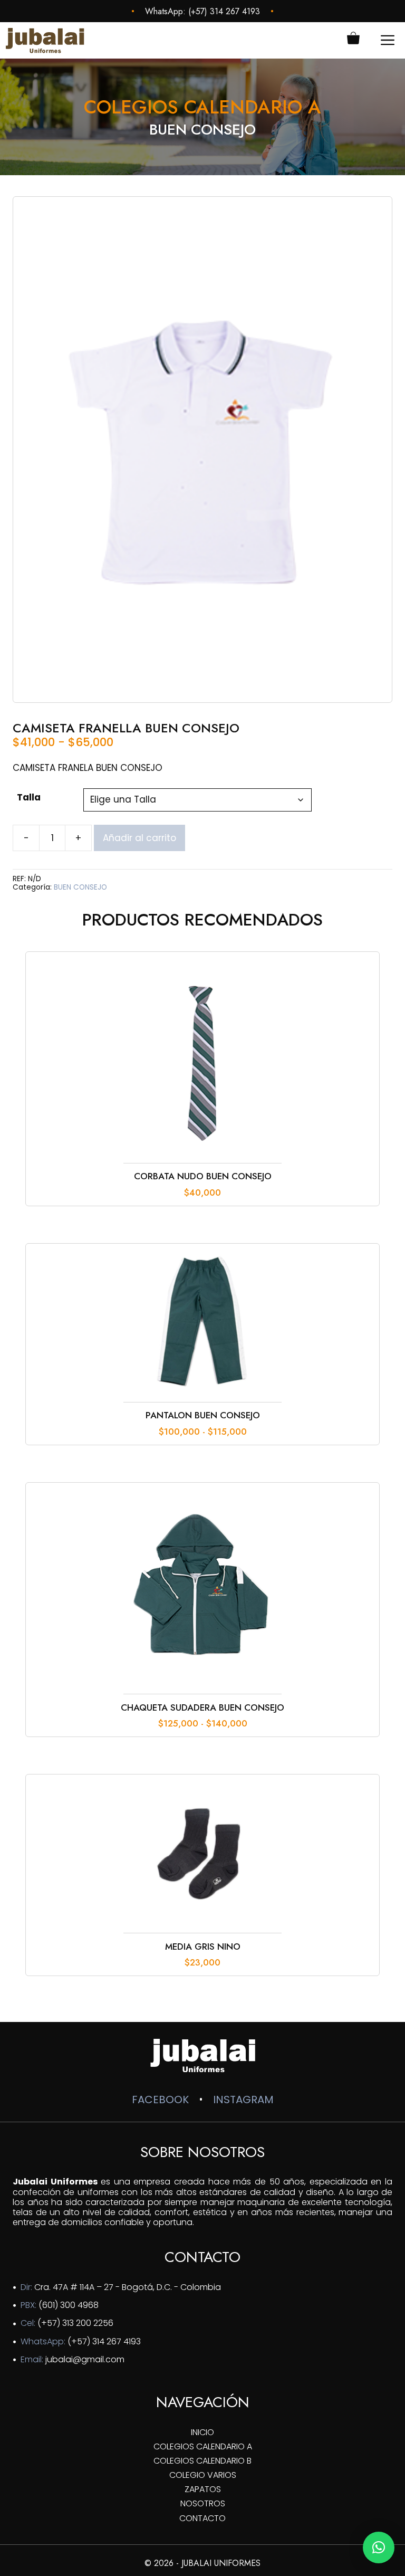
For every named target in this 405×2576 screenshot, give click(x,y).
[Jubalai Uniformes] (45, 40)
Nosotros (203, 2503)
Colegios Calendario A (203, 2446)
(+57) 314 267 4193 (224, 11)
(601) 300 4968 (69, 2305)
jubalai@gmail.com (85, 2359)
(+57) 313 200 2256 (75, 2323)
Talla (29, 797)
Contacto (202, 2518)
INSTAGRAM (243, 2100)
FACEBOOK (160, 2100)
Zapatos (203, 2489)
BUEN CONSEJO (80, 887)
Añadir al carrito (139, 838)
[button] (379, 2548)
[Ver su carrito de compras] (353, 40)
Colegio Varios (203, 2475)
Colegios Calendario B (202, 2461)
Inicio (202, 2432)
